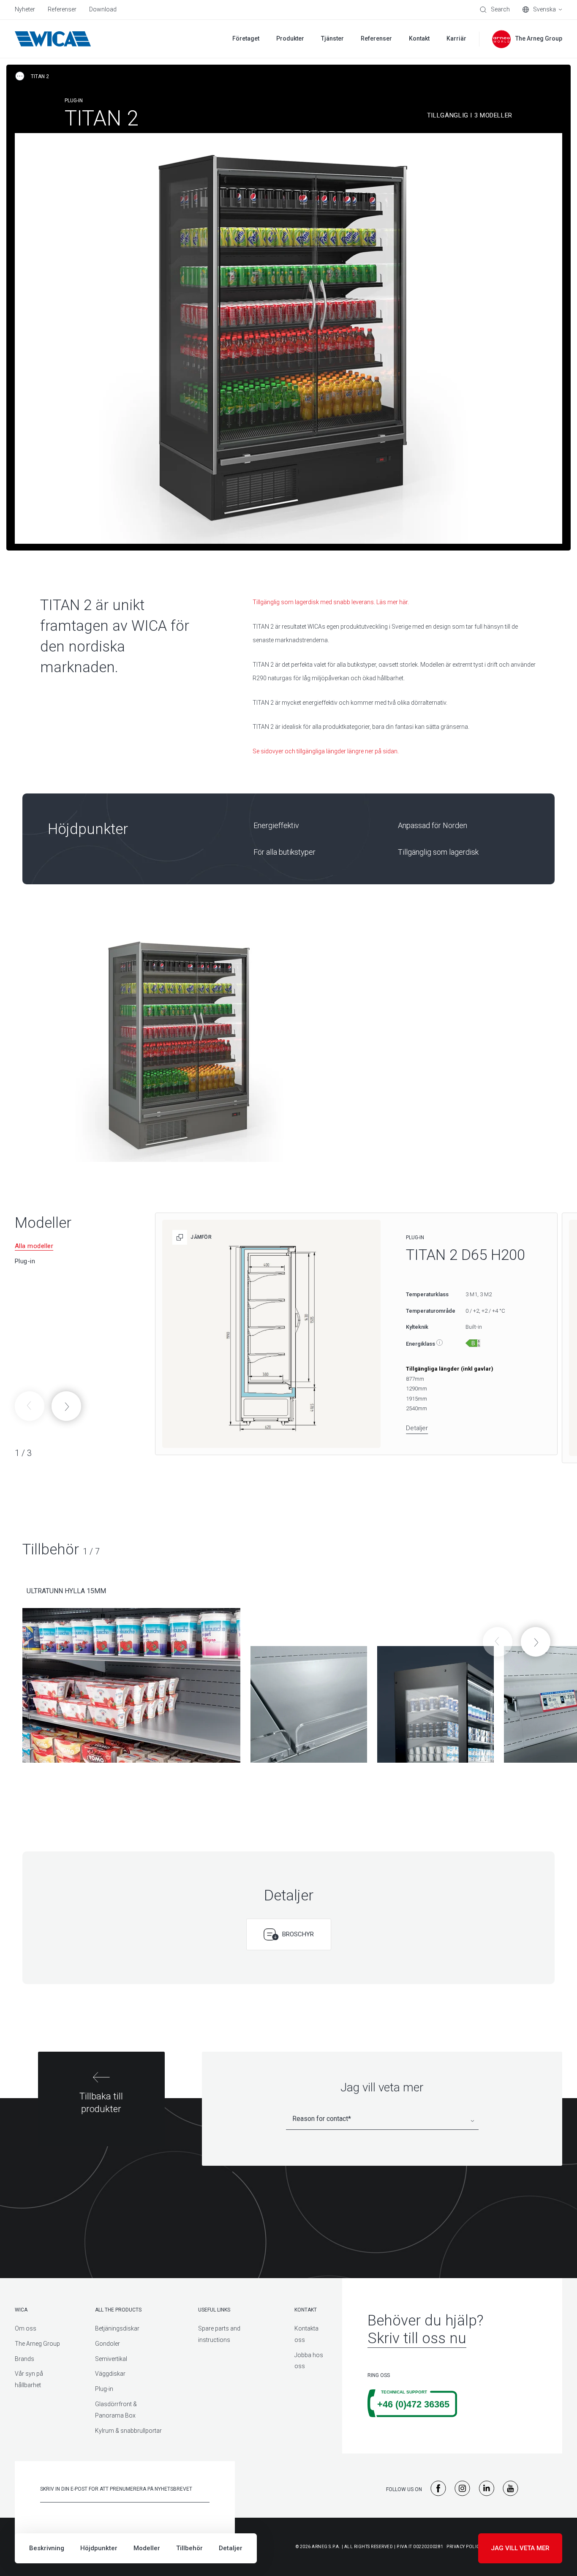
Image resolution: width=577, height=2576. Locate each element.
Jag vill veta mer (520, 2548)
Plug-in (104, 2389)
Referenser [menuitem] (62, 9)
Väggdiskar (110, 2374)
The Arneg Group (37, 2344)
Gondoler (108, 2344)
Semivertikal (111, 2359)
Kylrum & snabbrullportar (128, 2431)
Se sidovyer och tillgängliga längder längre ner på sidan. (326, 751)
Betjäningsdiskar (117, 2328)
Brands (24, 2359)
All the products (118, 2310)
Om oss (26, 2328)
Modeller (147, 2548)
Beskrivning (47, 2548)
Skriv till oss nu (417, 2338)
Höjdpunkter (99, 2548)
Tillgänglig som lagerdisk (438, 852)
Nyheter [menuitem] (25, 9)
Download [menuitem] (103, 9)
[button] (66, 1406)
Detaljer (231, 2548)
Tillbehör (189, 2548)
